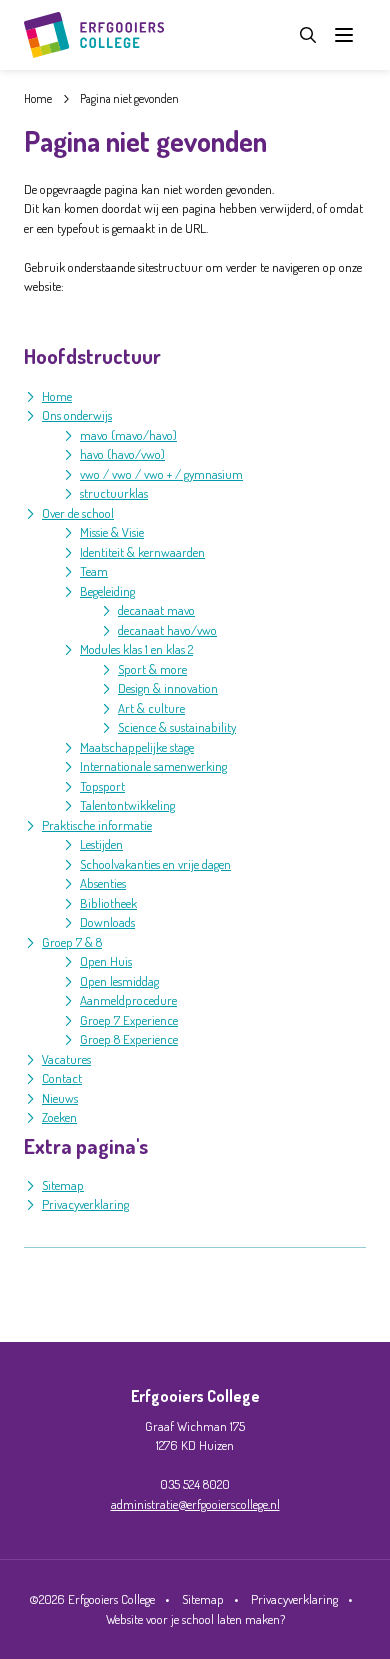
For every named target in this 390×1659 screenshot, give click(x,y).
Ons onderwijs (77, 415)
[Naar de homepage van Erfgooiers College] (94, 35)
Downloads (107, 922)
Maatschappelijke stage (137, 747)
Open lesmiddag (119, 981)
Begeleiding (107, 591)
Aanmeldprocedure (128, 1000)
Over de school (78, 513)
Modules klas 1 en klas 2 (136, 649)
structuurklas (114, 493)
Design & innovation (168, 688)
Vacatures (66, 1059)
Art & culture (151, 708)
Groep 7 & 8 (72, 942)
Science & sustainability (177, 727)
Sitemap (63, 1185)
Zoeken (59, 1117)
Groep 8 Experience (129, 1039)
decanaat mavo (156, 610)
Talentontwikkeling (127, 805)
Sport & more (152, 669)
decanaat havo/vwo (167, 630)
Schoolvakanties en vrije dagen (155, 864)
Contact (62, 1078)
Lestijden (101, 844)
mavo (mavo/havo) (128, 435)
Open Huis (106, 961)
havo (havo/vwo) (122, 454)
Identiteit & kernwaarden (142, 552)
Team (94, 571)
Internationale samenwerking (153, 766)
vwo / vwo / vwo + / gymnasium (161, 474)
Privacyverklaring (85, 1204)
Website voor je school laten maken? (195, 1619)
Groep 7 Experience (129, 1020)
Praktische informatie (97, 825)
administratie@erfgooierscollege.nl (195, 1504)
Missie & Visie (112, 532)
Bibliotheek (108, 903)
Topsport (102, 786)
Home (57, 396)
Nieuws (60, 1098)
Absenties (103, 883)
